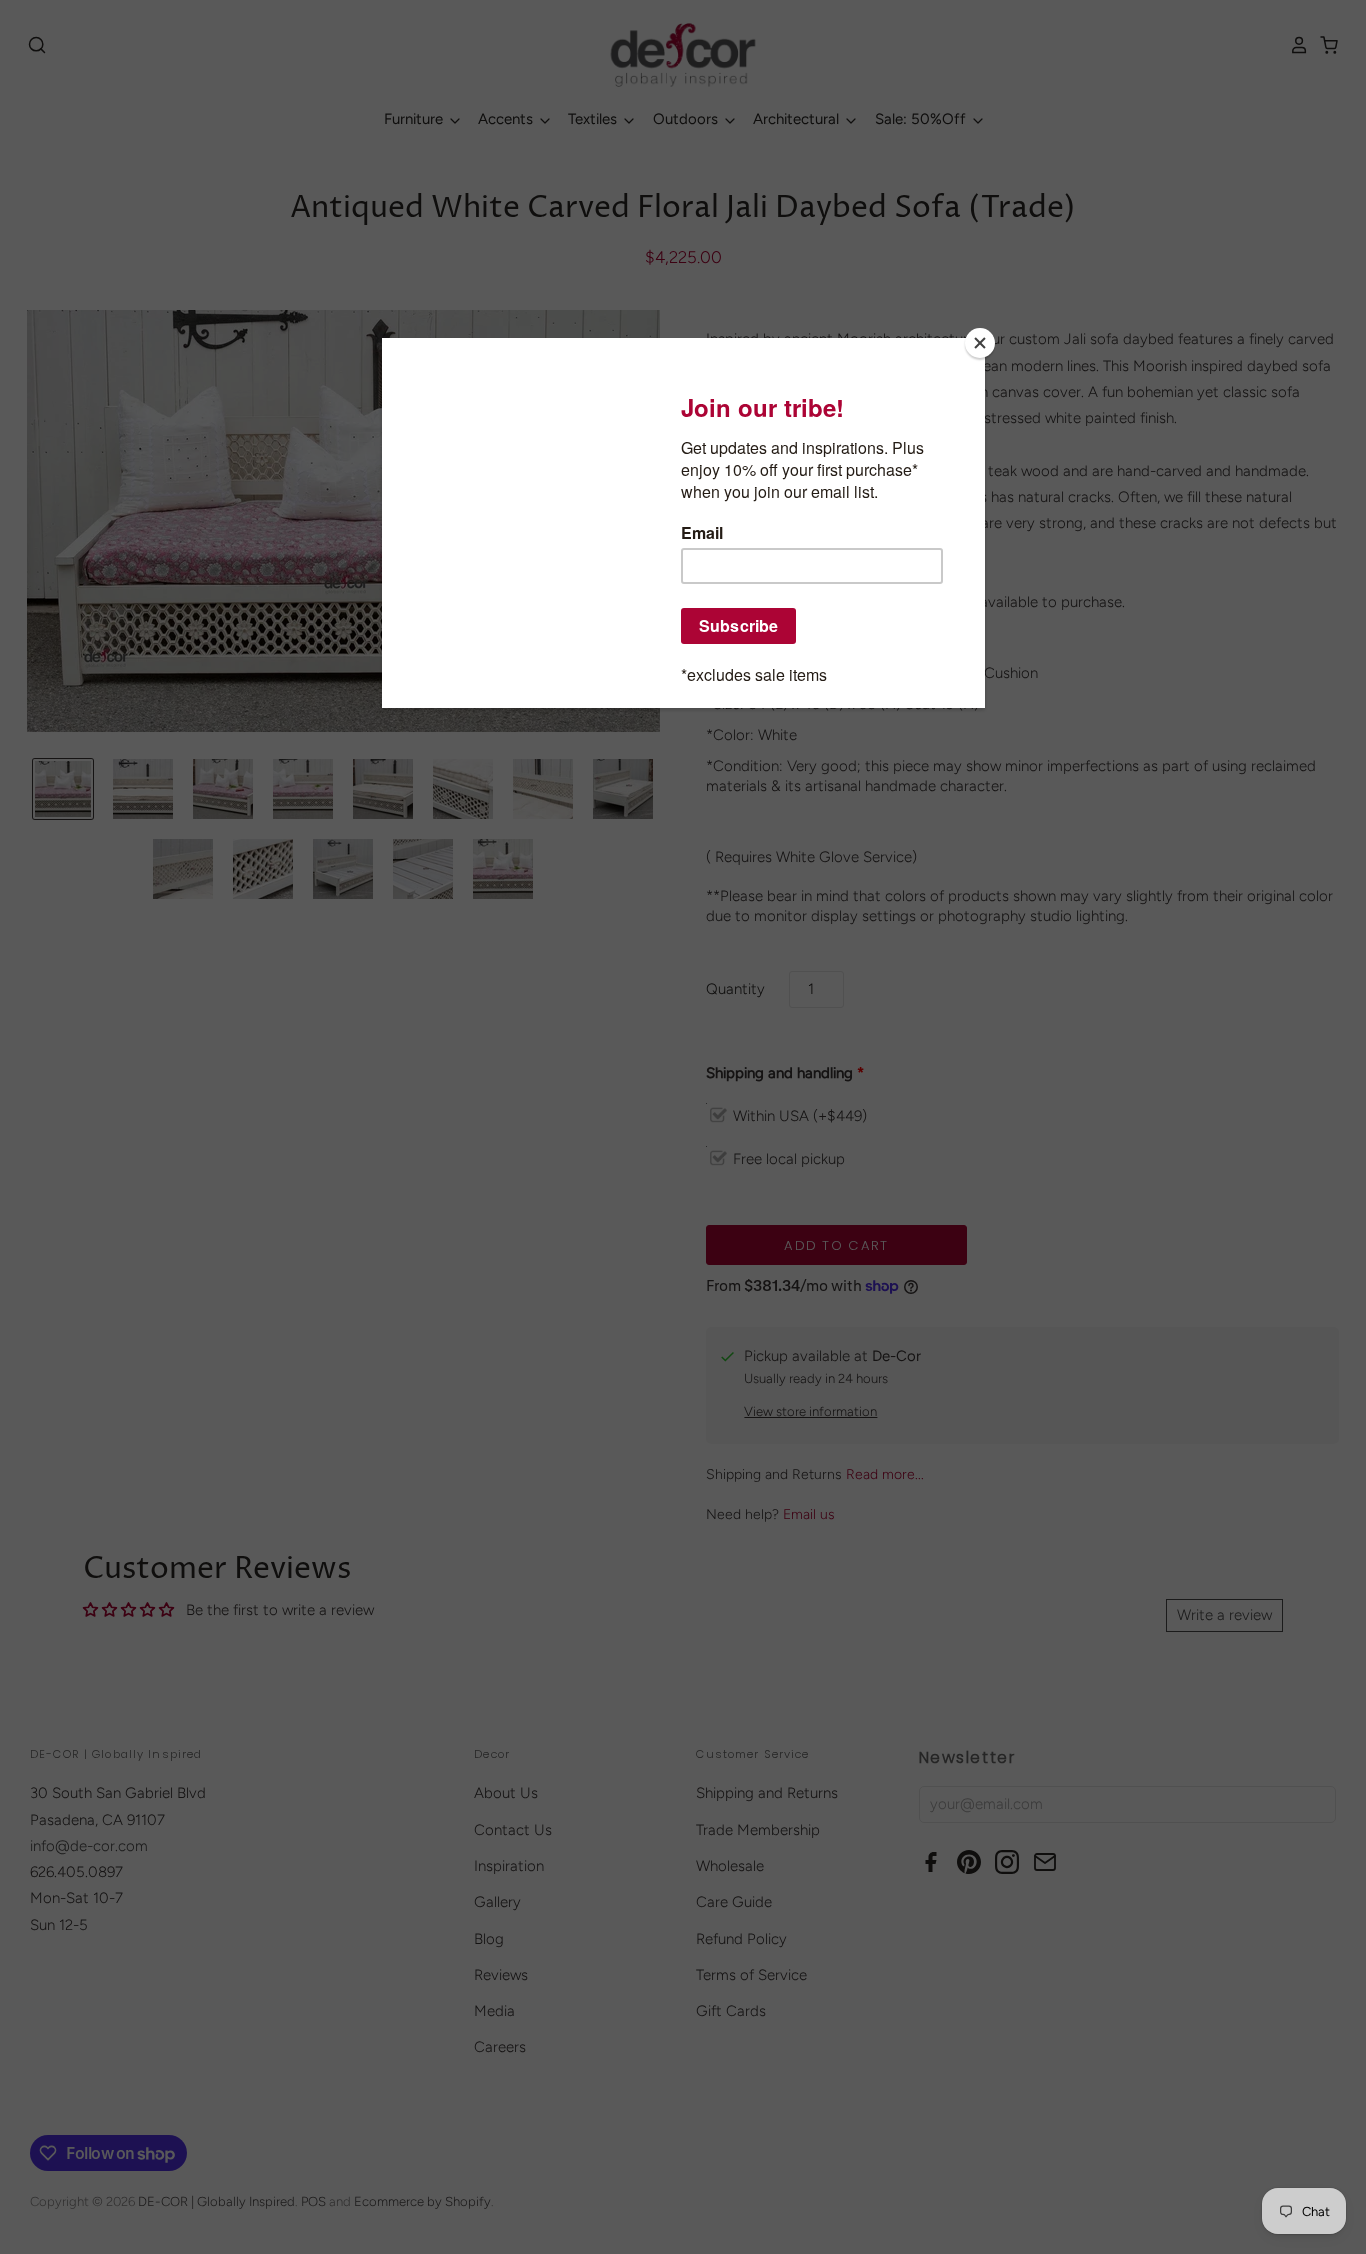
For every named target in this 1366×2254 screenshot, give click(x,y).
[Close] (980, 343)
